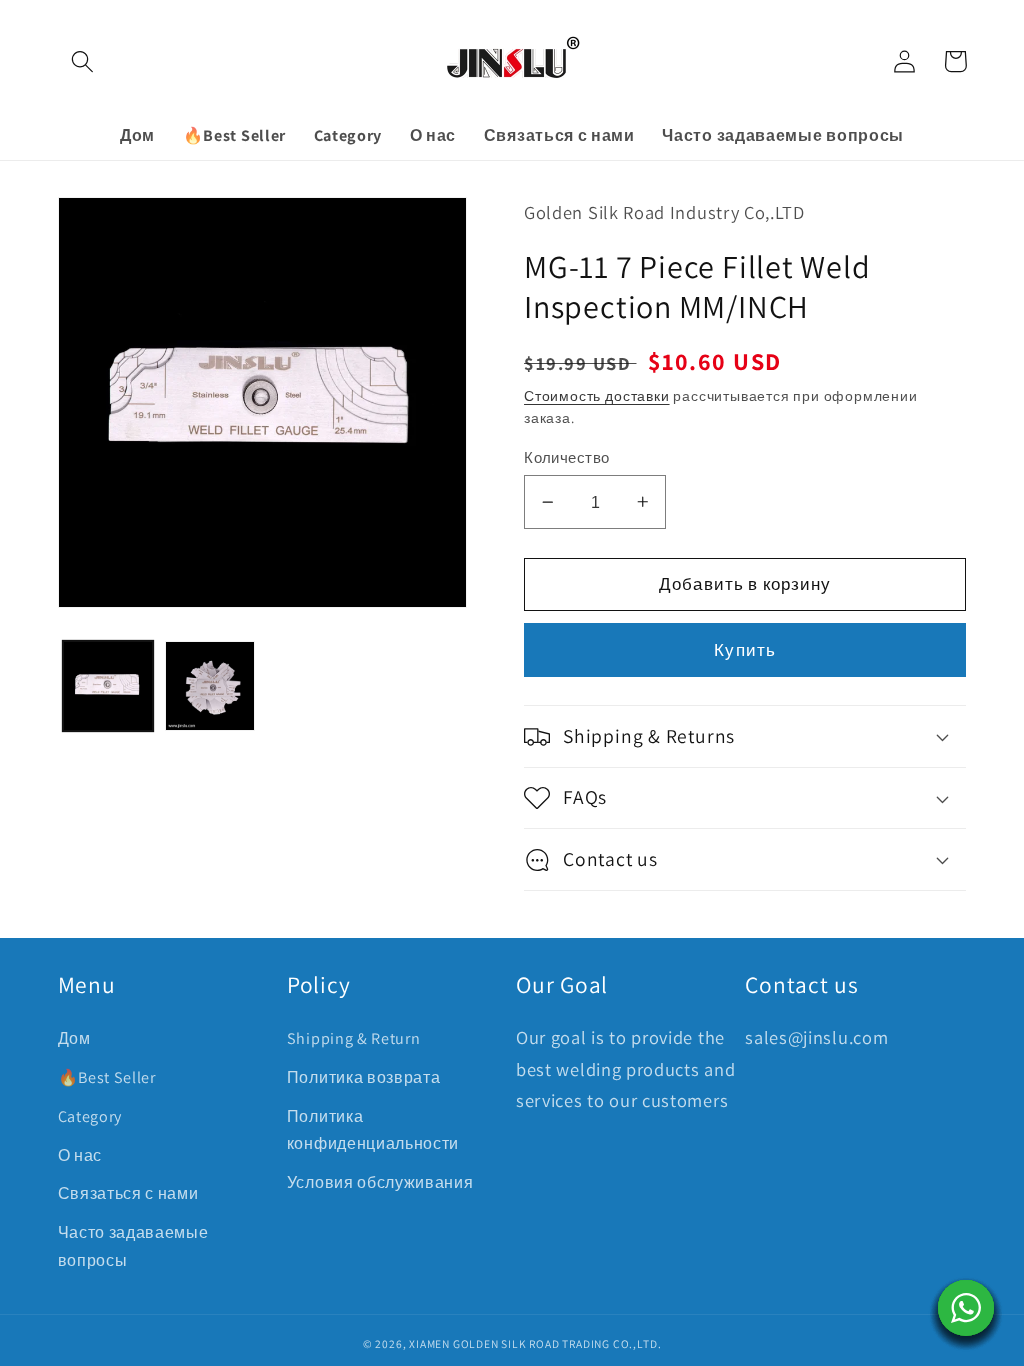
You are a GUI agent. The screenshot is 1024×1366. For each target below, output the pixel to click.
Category (90, 1116)
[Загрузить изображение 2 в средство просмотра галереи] (210, 686)
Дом (74, 1038)
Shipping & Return (354, 1038)
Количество (567, 457)
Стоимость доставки (597, 396)
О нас (80, 1155)
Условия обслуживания (380, 1182)
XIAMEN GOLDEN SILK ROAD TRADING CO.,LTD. (535, 1343)
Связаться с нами (128, 1193)
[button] (83, 61)
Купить (745, 649)
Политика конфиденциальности (373, 1130)
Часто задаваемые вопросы (133, 1246)
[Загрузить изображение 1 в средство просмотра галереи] (108, 686)
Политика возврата (364, 1077)
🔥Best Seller (107, 1077)
